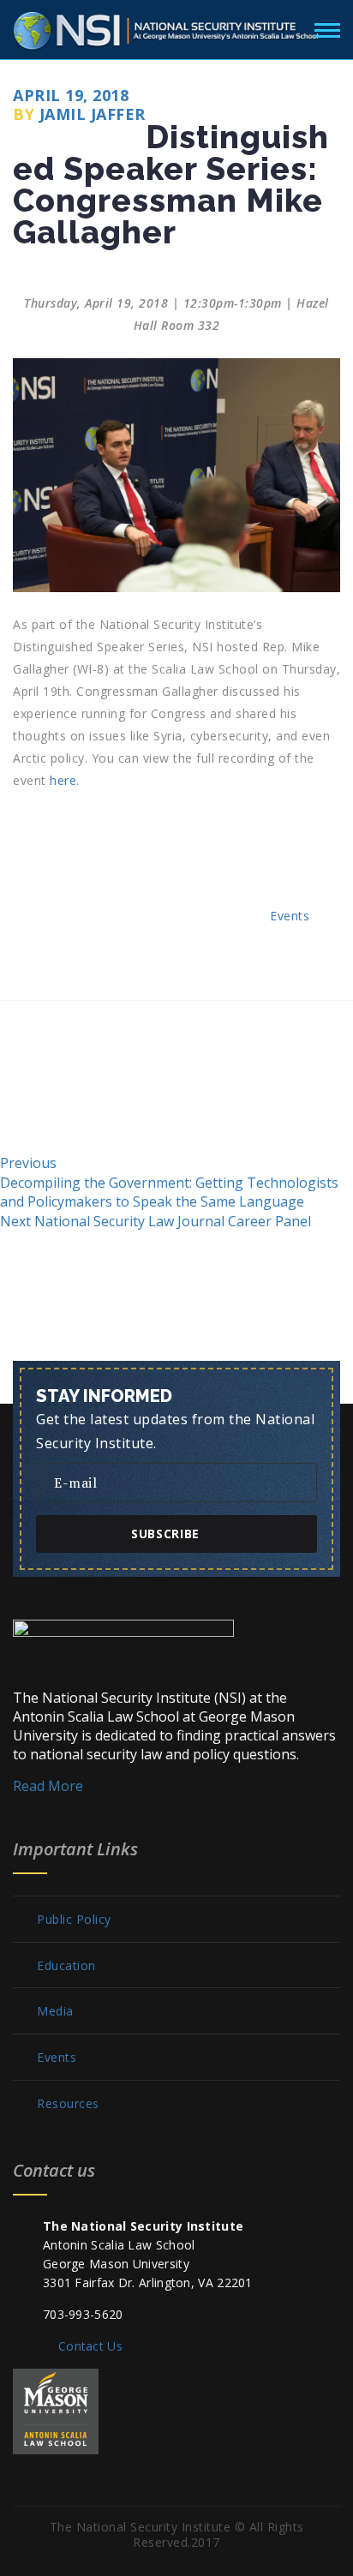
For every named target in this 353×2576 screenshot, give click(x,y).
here (63, 780)
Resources (68, 2104)
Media (55, 2011)
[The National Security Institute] (167, 27)
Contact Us (90, 2346)
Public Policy (74, 1920)
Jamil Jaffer (93, 114)
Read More (48, 1786)
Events (290, 916)
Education (66, 1966)
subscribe (165, 1534)
